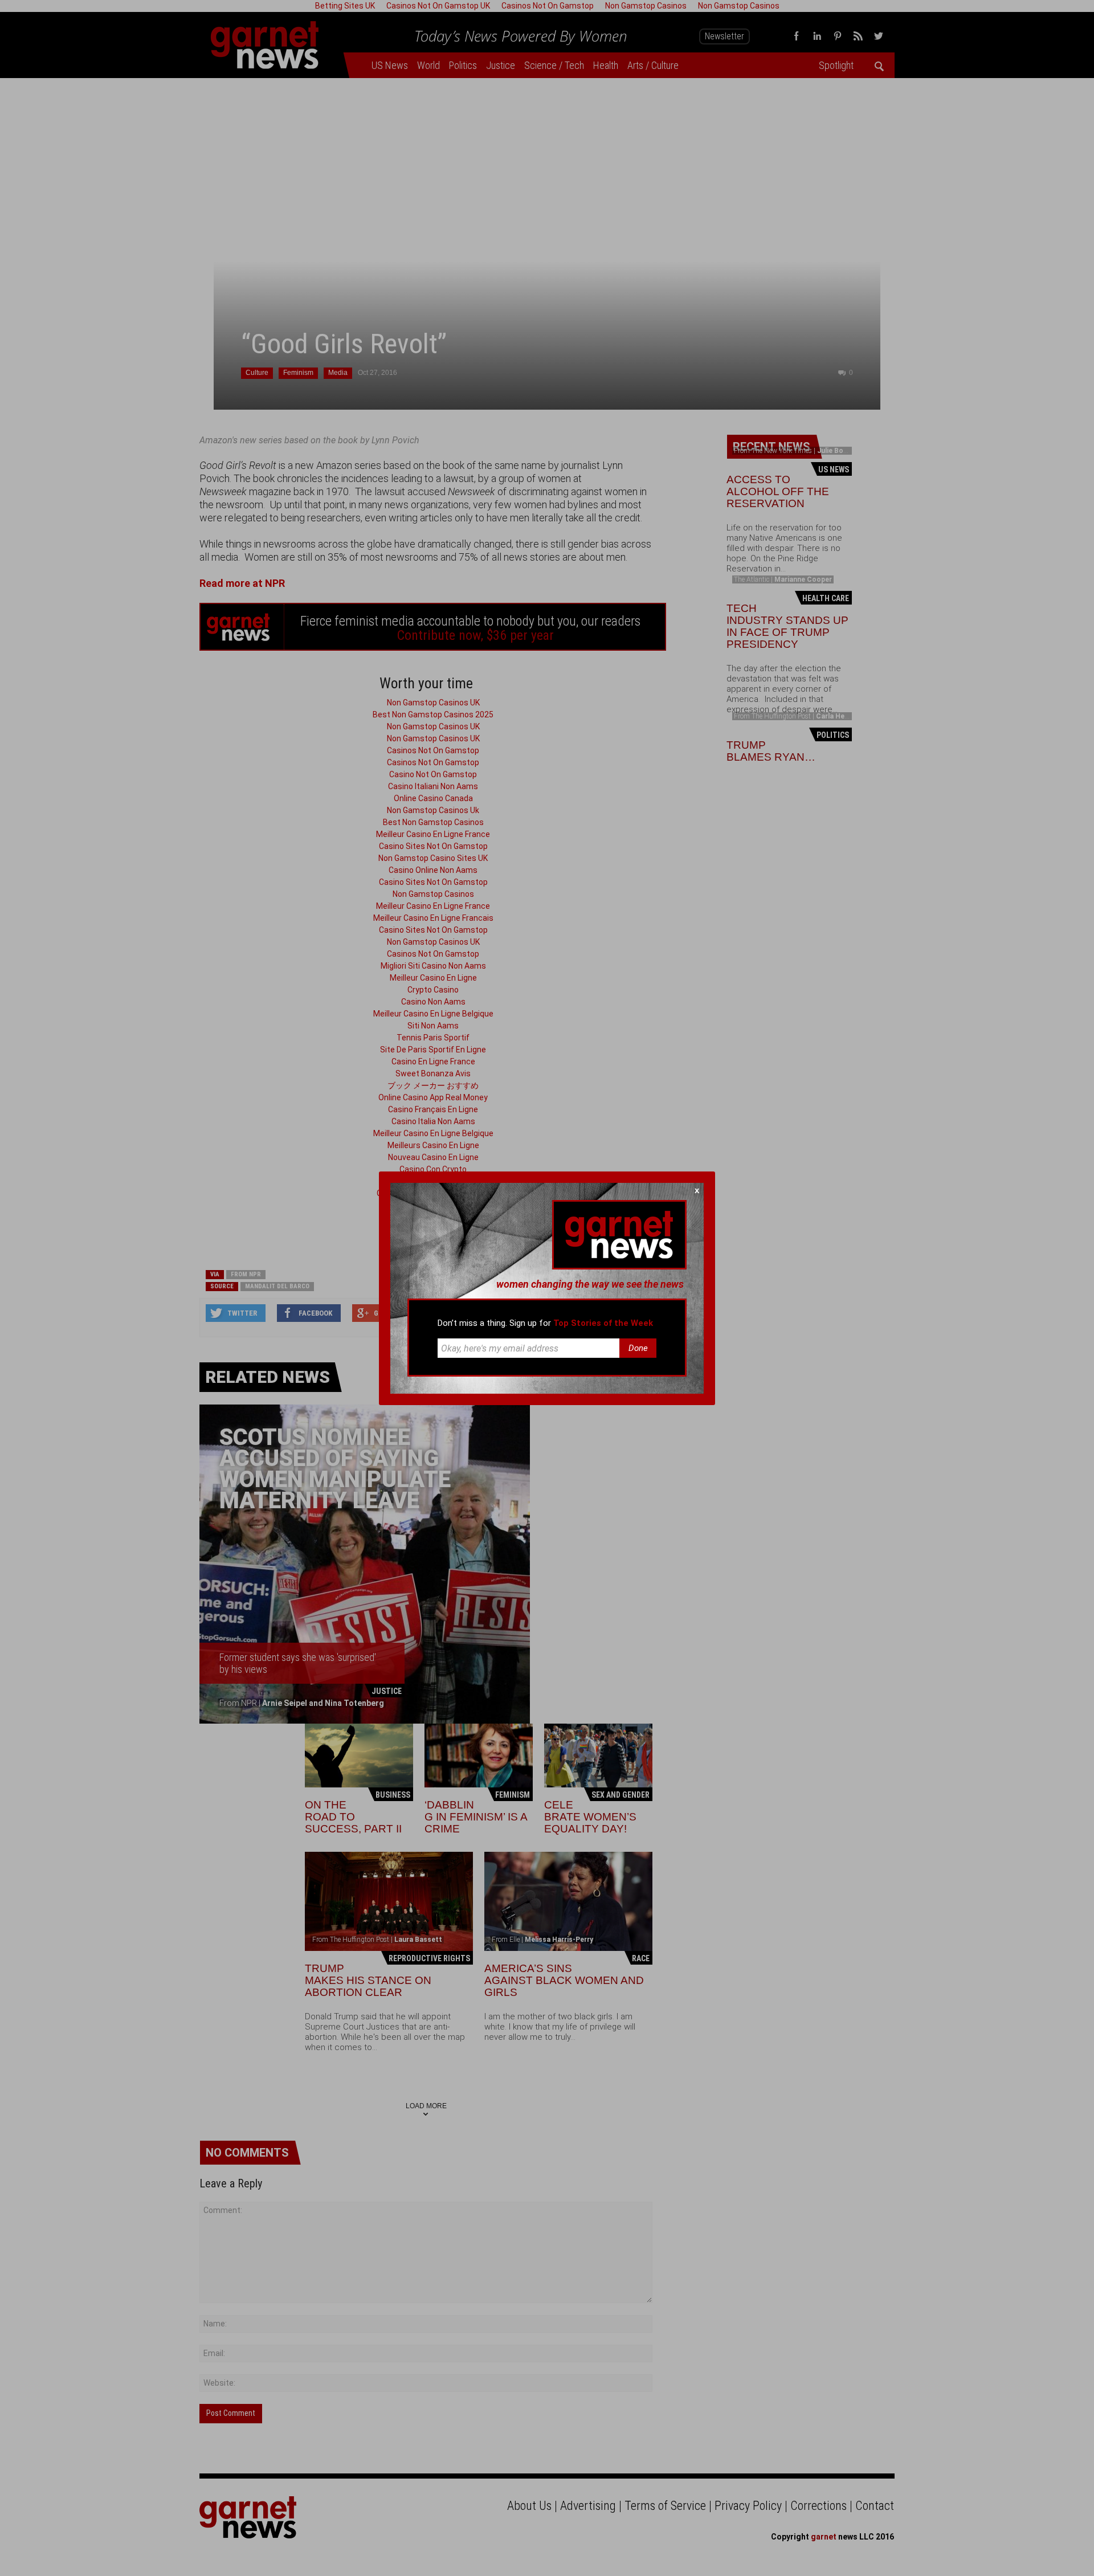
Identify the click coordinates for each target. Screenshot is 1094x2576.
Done (638, 1348)
